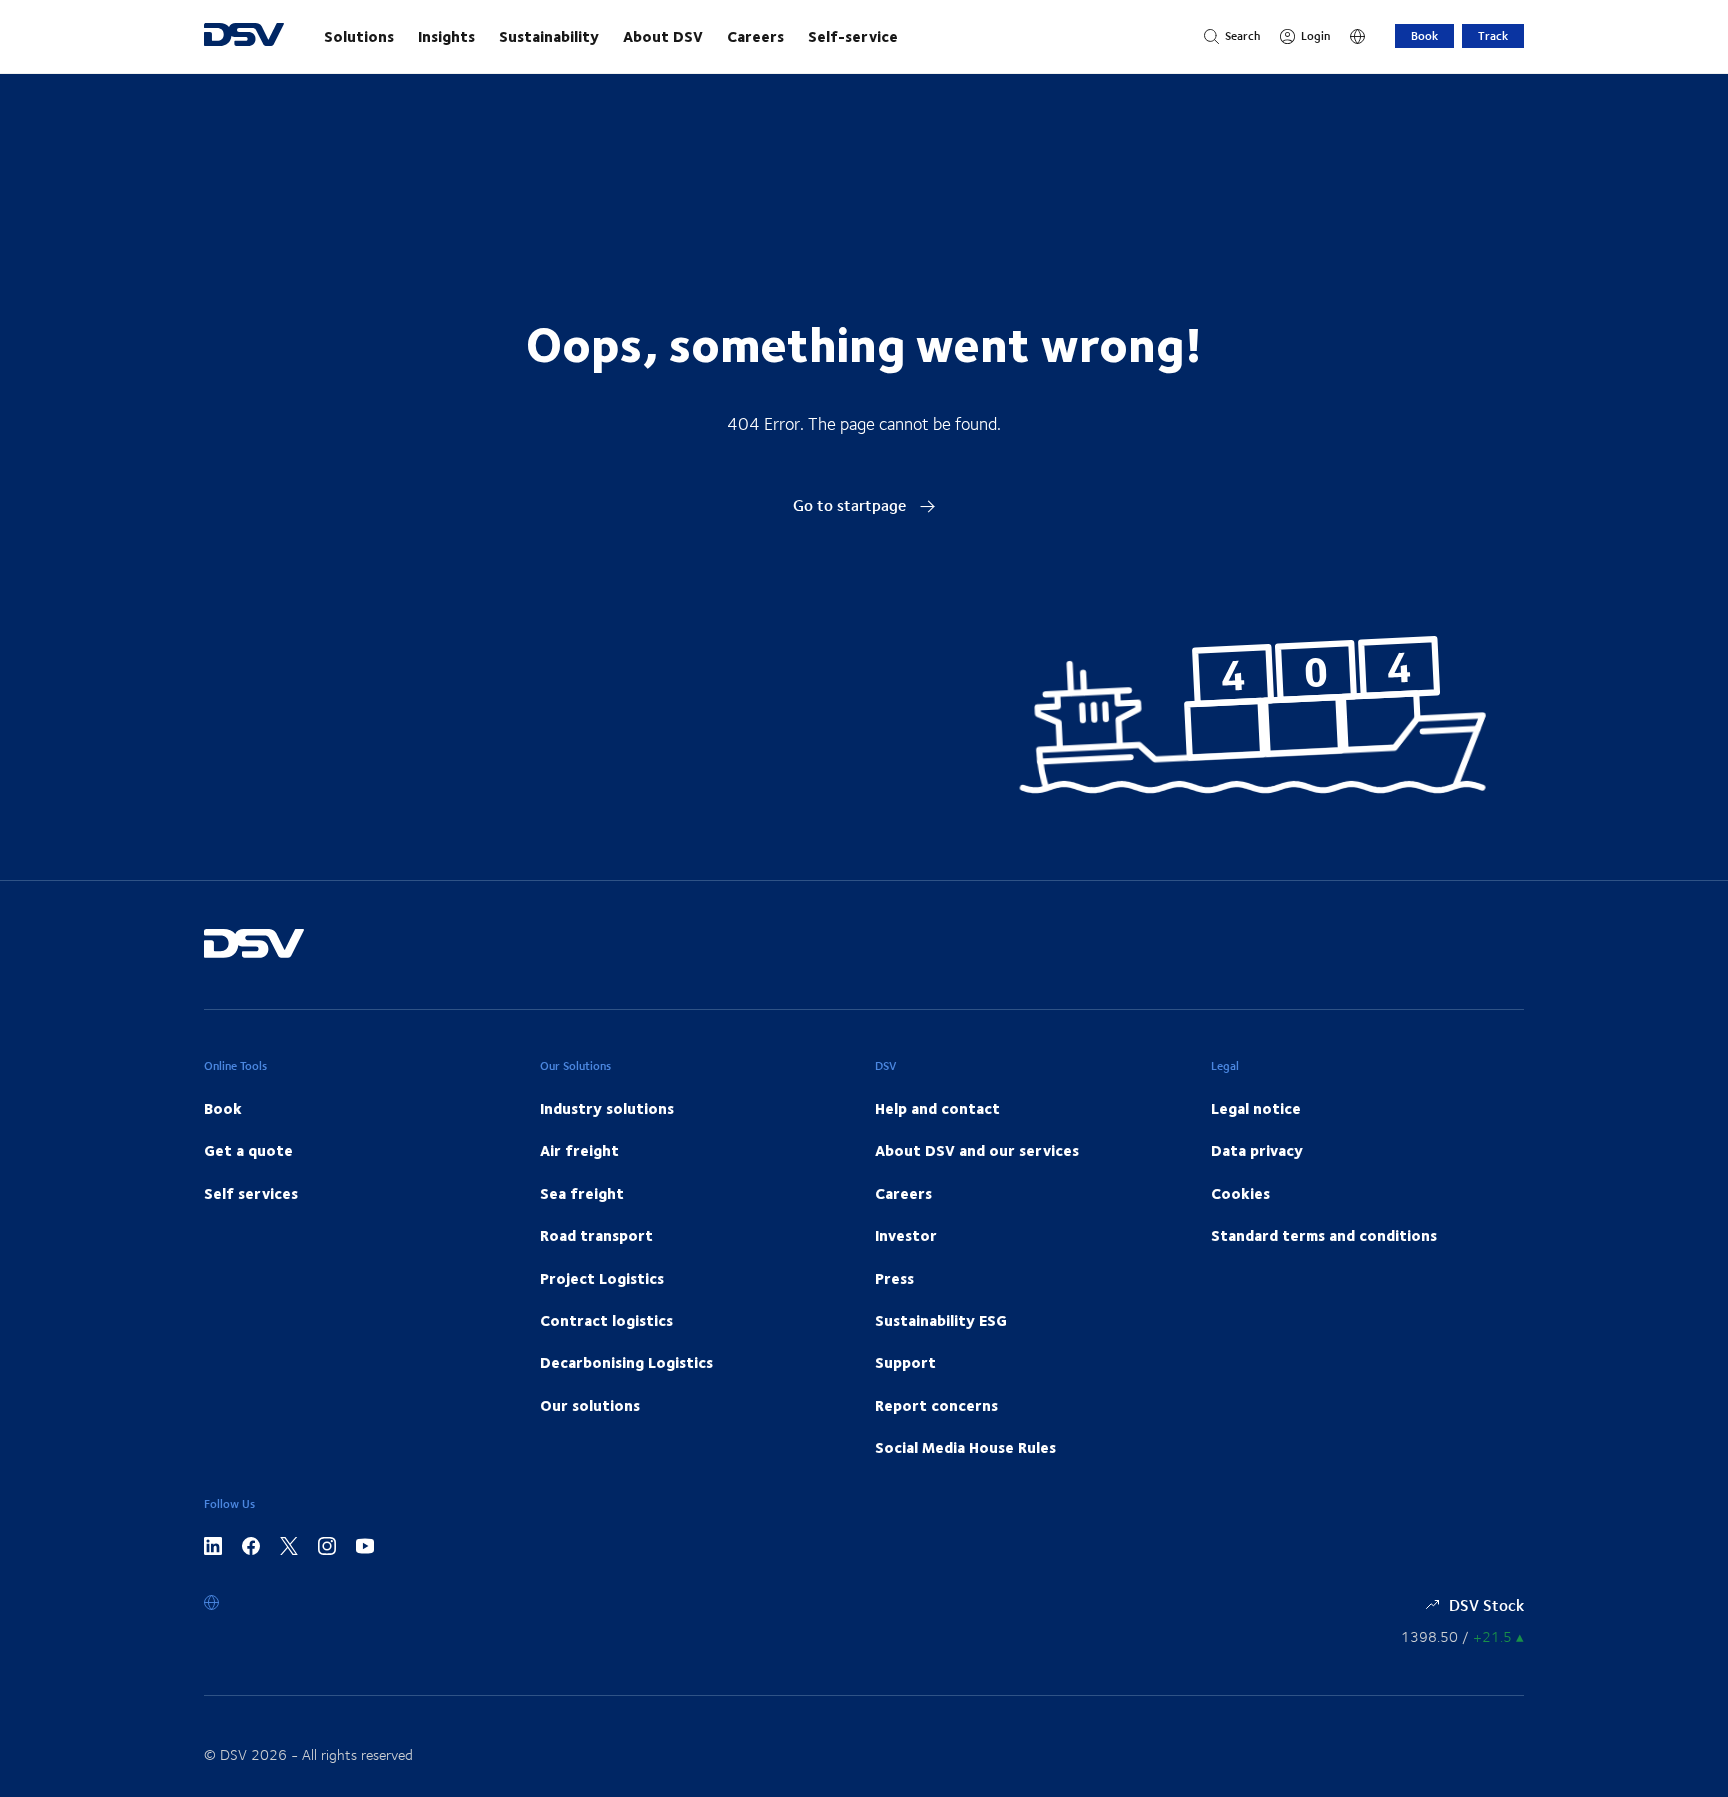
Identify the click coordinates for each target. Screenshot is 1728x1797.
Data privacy (1257, 1150)
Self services (251, 1193)
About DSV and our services (977, 1150)
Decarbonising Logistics (626, 1362)
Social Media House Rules (965, 1447)
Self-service (853, 36)
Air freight (579, 1150)
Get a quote (248, 1150)
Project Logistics (602, 1278)
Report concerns (936, 1405)
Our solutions (590, 1405)
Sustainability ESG (941, 1320)
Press (894, 1278)
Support (905, 1362)
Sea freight (582, 1193)
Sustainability (549, 36)
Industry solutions (607, 1108)
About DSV (663, 36)
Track (1493, 35)
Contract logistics (606, 1320)
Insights (446, 36)
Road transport (596, 1235)
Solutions (359, 36)
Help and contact (937, 1108)
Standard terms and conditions (1324, 1235)
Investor (906, 1235)
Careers (755, 36)
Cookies (1240, 1193)
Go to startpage (851, 504)
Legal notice (1256, 1108)
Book (1424, 35)
